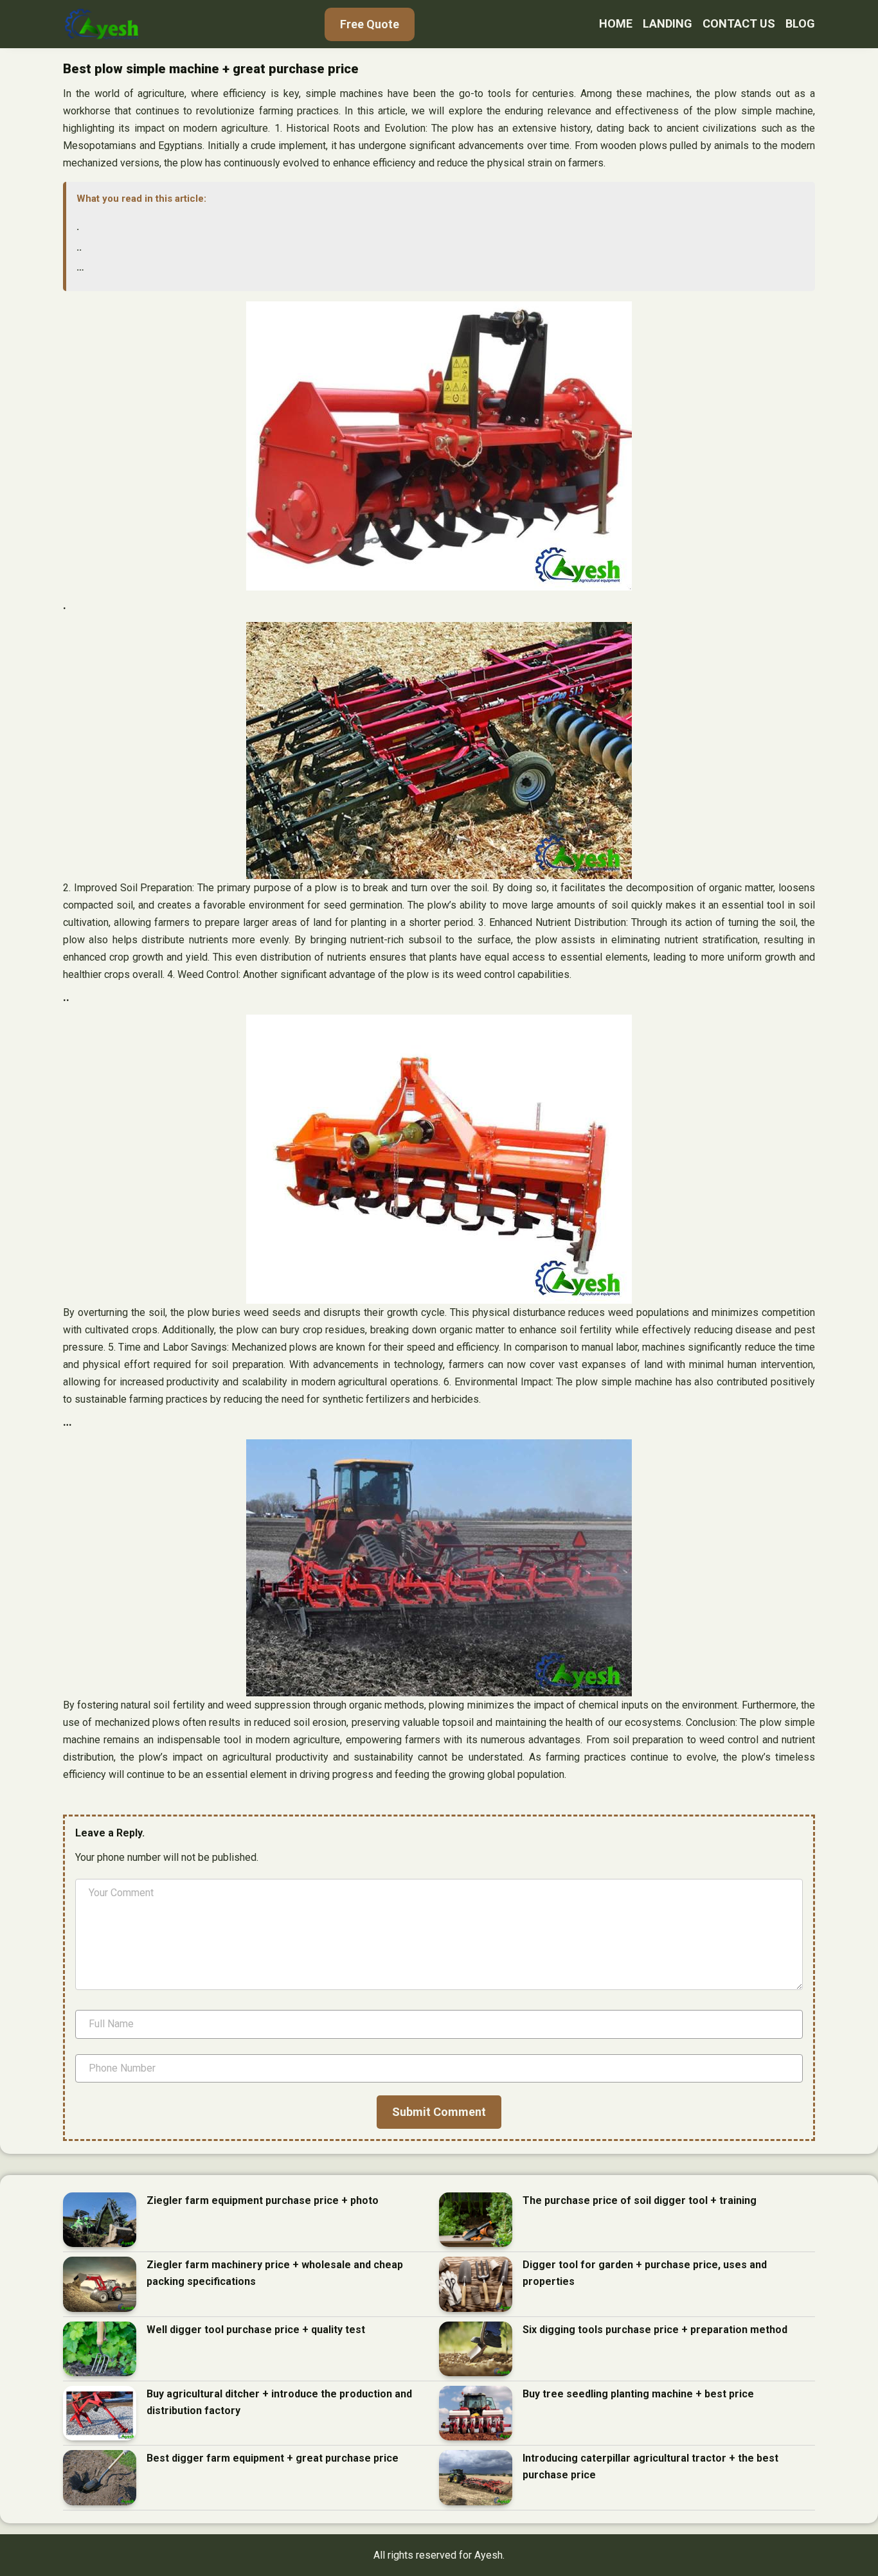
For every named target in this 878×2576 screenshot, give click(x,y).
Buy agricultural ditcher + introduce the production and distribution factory (279, 2402)
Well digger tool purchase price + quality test (256, 2330)
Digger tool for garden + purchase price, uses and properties (645, 2273)
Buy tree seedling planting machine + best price (638, 2394)
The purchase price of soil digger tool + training (640, 2200)
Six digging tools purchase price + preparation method (655, 2330)
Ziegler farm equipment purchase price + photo (263, 2200)
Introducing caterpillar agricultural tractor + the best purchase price (650, 2466)
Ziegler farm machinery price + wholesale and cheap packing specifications (275, 2273)
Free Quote (370, 24)
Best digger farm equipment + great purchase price (273, 2458)
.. (79, 247)
